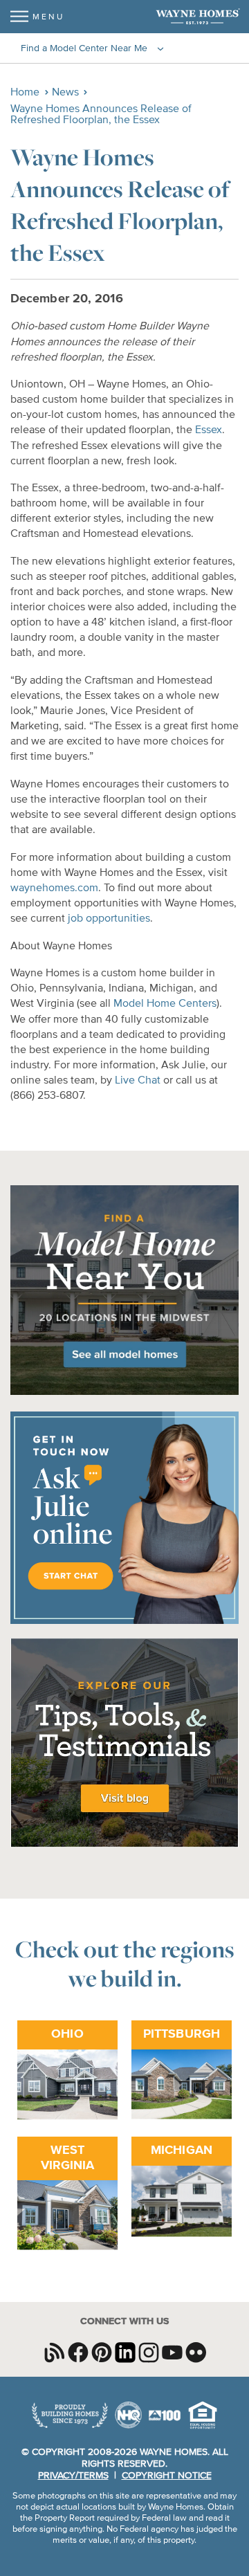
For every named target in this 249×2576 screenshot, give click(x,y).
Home (25, 93)
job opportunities (109, 919)
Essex (209, 430)
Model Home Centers (165, 1004)
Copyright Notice (167, 2476)
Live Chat (138, 1081)
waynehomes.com (54, 888)
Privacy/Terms (73, 2476)
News (65, 93)
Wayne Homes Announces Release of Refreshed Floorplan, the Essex (101, 115)
